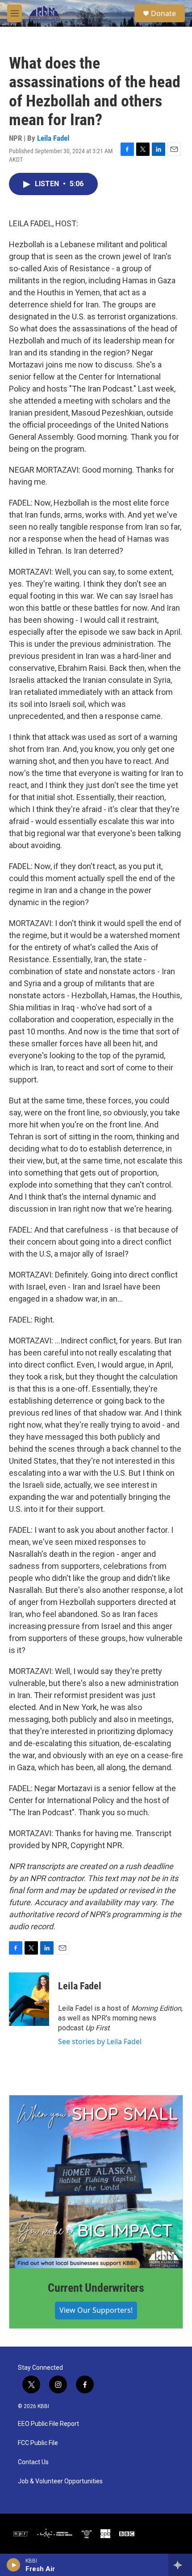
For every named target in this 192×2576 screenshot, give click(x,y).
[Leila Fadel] (29, 1999)
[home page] (44, 13)
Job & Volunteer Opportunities (60, 2481)
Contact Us (33, 2462)
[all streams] (180, 2565)
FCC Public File (38, 2443)
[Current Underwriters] (96, 2182)
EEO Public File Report (48, 2424)
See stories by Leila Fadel (100, 2041)
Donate (163, 13)
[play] (14, 2565)
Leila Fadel (53, 138)
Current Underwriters (96, 2288)
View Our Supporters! (96, 2310)
